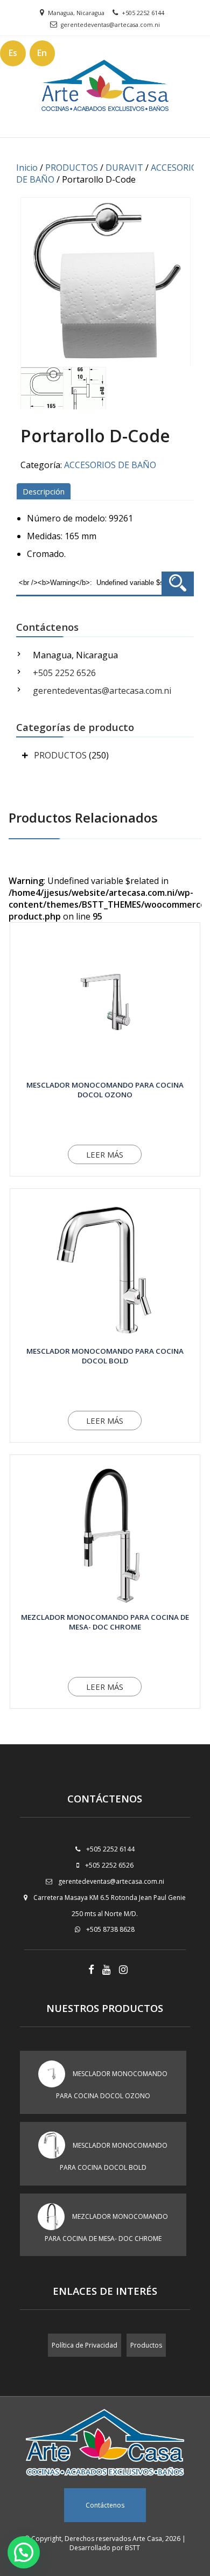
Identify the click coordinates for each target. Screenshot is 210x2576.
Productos (146, 2345)
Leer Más (105, 1154)
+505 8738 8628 (110, 1929)
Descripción (44, 491)
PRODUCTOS (72, 168)
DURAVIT (124, 168)
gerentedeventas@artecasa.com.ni (110, 25)
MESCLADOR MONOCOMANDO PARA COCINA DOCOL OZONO (105, 1090)
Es (13, 53)
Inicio (27, 168)
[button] (24, 2552)
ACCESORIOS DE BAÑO (110, 465)
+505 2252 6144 (143, 13)
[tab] (45, 491)
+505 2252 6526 (64, 673)
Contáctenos (105, 2505)
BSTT (132, 2548)
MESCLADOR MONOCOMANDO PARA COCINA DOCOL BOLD (105, 1356)
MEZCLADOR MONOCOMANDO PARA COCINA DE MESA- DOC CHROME (105, 1622)
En (42, 53)
